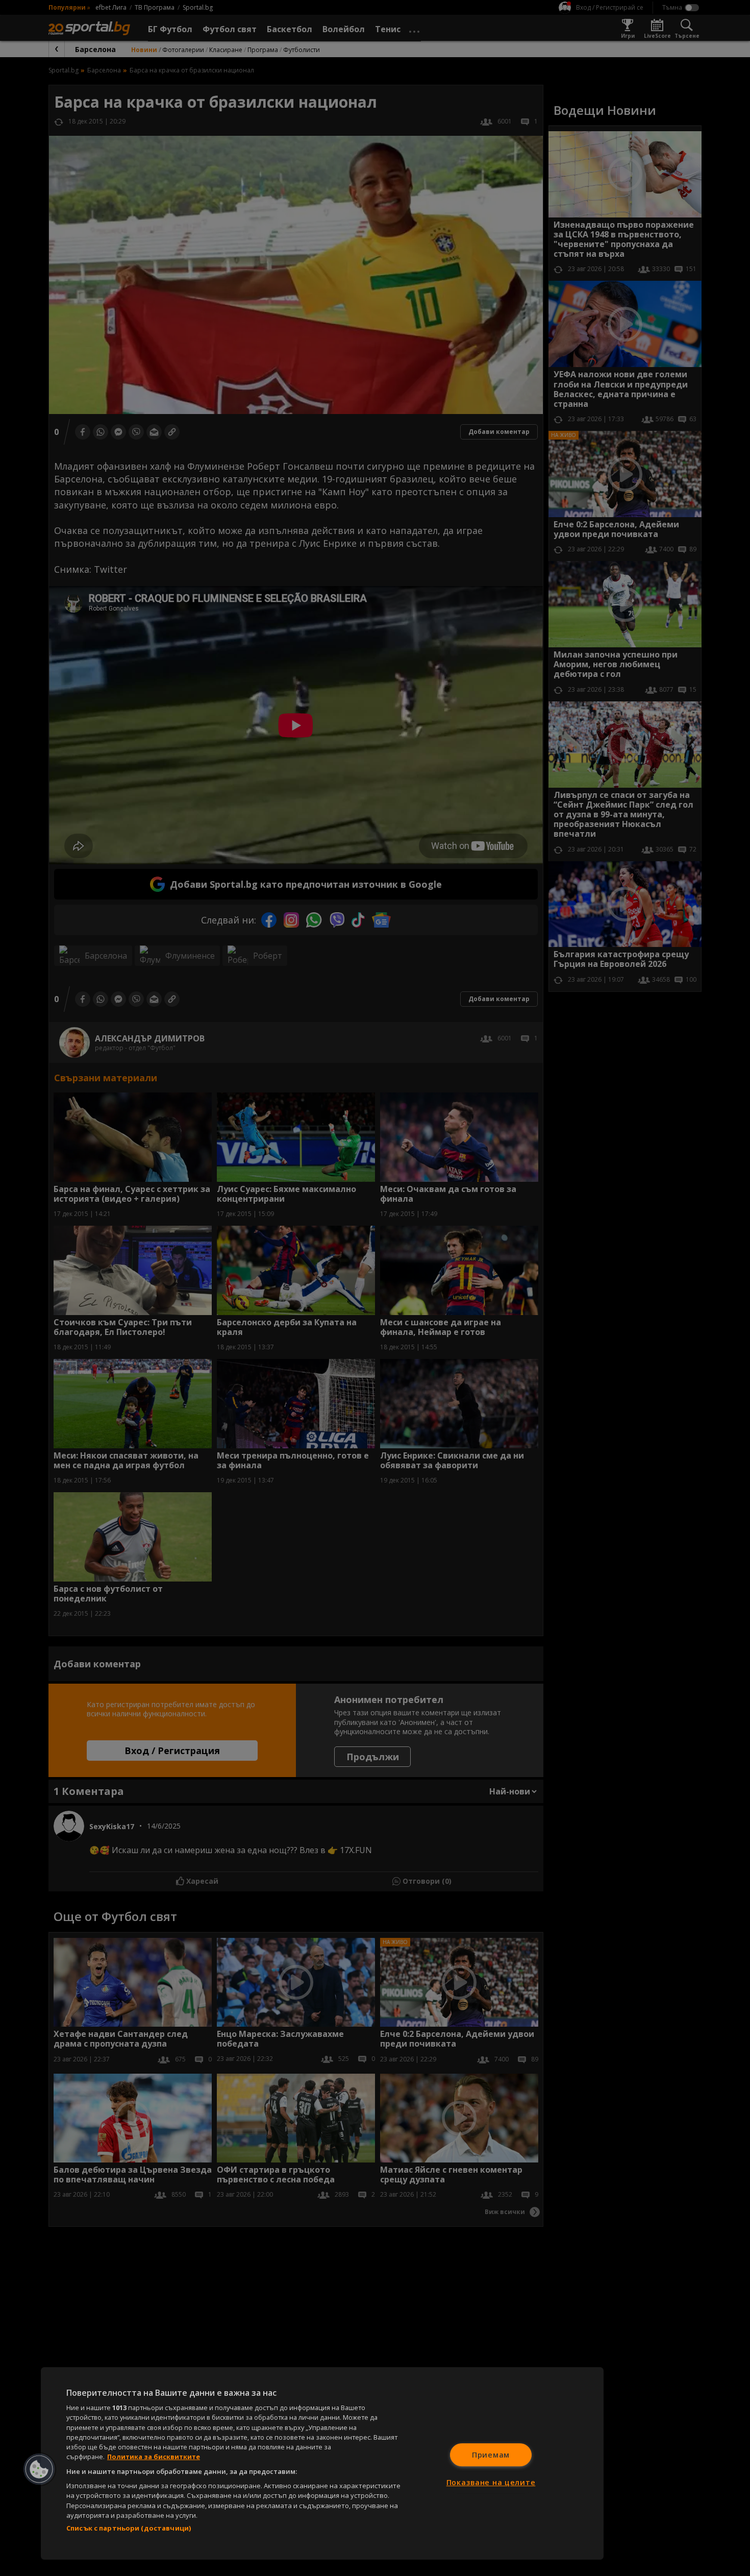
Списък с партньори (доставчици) (129, 2528)
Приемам (491, 2455)
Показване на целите (491, 2482)
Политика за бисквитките (154, 2457)
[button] (39, 2469)
